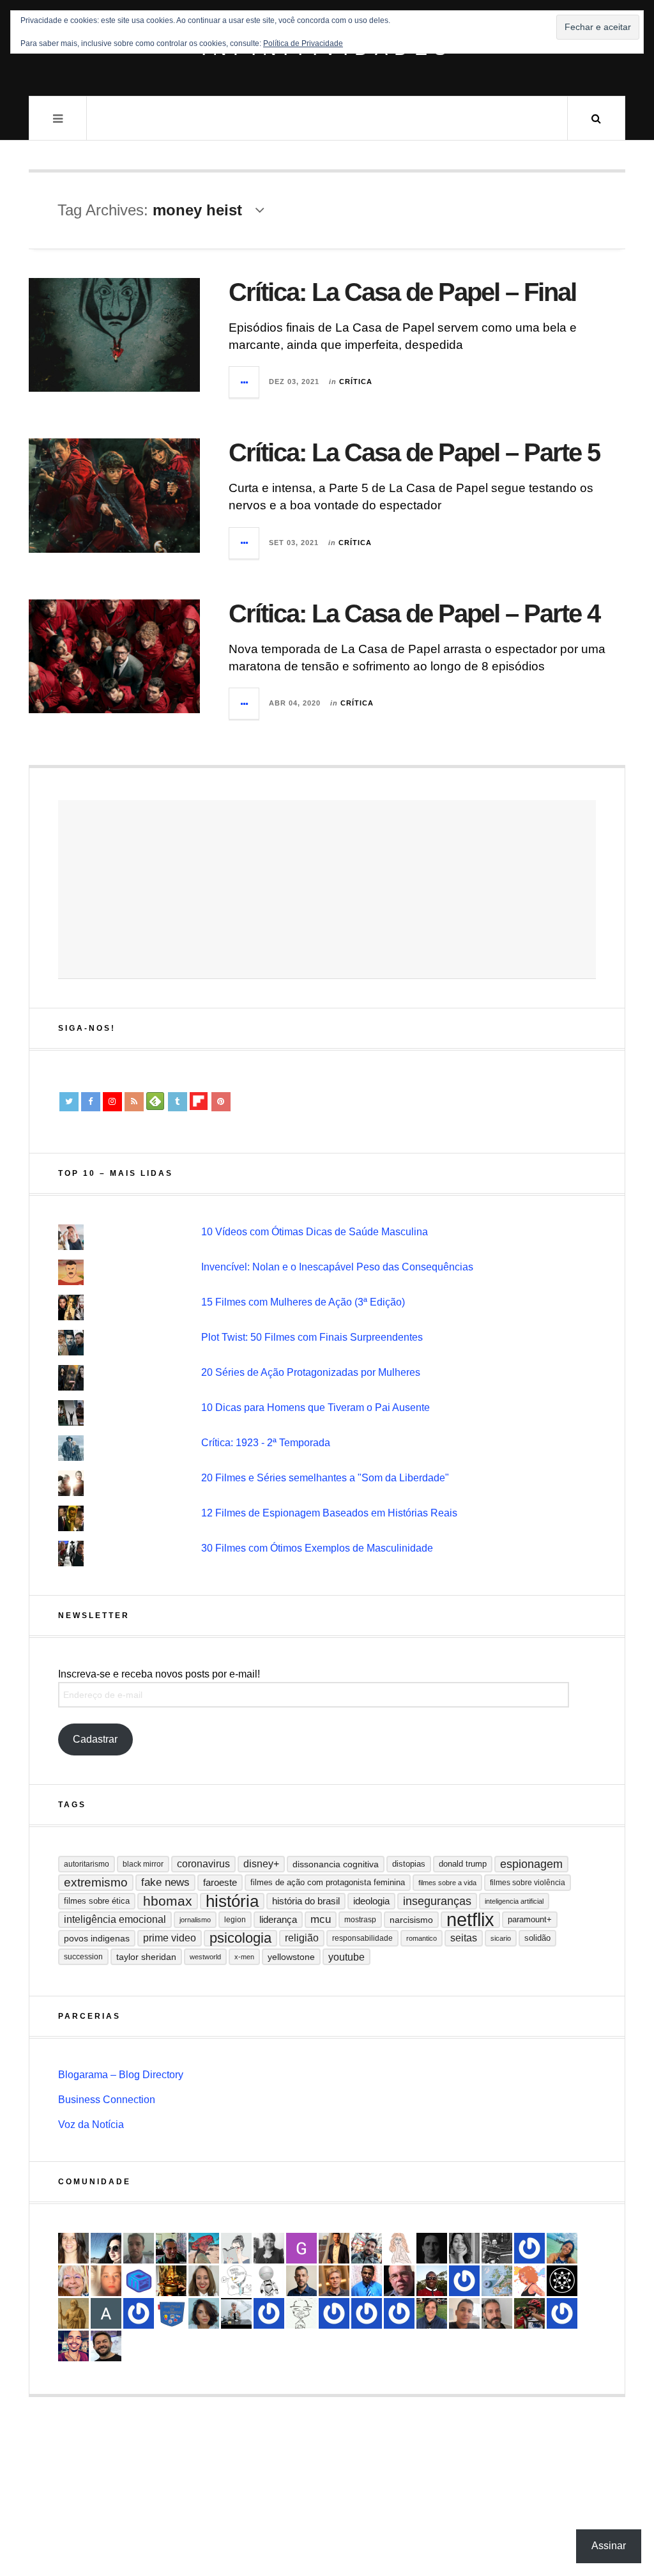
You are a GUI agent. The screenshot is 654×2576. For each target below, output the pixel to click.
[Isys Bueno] (529, 2281)
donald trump (463, 1864)
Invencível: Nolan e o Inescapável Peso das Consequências (337, 1267)
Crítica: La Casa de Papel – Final (402, 292)
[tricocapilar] (204, 2313)
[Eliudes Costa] (432, 2281)
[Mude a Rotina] (204, 2248)
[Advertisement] (327, 890)
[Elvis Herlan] (301, 2281)
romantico (422, 1938)
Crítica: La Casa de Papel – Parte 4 (414, 613)
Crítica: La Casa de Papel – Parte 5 (414, 452)
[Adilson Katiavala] (106, 2313)
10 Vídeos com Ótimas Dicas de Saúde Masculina (315, 1232)
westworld (205, 1957)
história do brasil (306, 1901)
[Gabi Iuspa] (562, 2248)
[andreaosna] (464, 2281)
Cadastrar (95, 1739)
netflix (470, 1920)
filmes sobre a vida (447, 1883)
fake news (165, 1882)
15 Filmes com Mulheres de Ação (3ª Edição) (303, 1302)
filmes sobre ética (97, 1901)
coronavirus (203, 1864)
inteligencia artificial (514, 1901)
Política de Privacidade (303, 43)
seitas (464, 1938)
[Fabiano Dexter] (236, 2281)
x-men (244, 1957)
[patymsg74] (529, 2248)
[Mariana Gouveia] (269, 2248)
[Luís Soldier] (269, 2281)
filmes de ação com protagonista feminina (328, 1882)
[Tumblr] (178, 1102)
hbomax (168, 1901)
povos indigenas (97, 1938)
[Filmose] (497, 2313)
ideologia (371, 1901)
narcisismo (411, 1920)
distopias (409, 1864)
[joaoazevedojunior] (399, 2281)
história (232, 1901)
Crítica (356, 382)
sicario (501, 1938)
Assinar (609, 2546)
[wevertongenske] (464, 2313)
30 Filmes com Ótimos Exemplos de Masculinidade (317, 1548)
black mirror (143, 1864)
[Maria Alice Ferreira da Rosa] (236, 2313)
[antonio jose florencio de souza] (171, 2248)
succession (83, 1957)
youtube (346, 1957)
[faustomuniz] (73, 2346)
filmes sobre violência (528, 1883)
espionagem (531, 1864)
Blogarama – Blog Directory (121, 2075)
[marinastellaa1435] (269, 2313)
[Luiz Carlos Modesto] (529, 2313)
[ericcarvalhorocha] (139, 2248)
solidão (537, 1938)
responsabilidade (362, 1938)
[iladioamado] (301, 2313)
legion (235, 1920)
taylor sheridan (146, 1957)
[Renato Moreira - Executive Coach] (334, 2248)
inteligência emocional (115, 1919)
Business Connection (107, 2100)
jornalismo (195, 1920)
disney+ (261, 1864)
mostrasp (360, 1920)
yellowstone (291, 1957)
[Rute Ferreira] (464, 2248)
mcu (321, 1919)
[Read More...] (245, 382)
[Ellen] (139, 2313)
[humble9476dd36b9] (562, 2313)
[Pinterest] (221, 1102)
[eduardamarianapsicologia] (204, 2281)
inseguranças (437, 1901)
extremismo (96, 1882)
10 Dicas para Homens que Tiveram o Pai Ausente (316, 1408)
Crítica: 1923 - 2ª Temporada (266, 1443)
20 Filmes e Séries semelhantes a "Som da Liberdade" (325, 1478)
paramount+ (530, 1919)
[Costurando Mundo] (497, 2281)
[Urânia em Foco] (367, 2313)
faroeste (220, 1882)
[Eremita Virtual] (73, 2313)
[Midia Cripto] (139, 2281)
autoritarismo (87, 1864)
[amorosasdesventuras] (399, 2248)
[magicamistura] (106, 2248)
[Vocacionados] (367, 2281)
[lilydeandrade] (106, 2281)
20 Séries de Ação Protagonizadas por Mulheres (311, 1372)
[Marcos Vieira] (562, 2281)
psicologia (240, 1938)
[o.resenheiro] (334, 2281)
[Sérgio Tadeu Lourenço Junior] (497, 2248)
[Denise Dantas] (73, 2281)
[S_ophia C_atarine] (399, 2313)
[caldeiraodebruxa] (171, 2281)
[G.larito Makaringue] (301, 2248)
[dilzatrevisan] (432, 2313)
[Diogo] (432, 2248)
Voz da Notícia (91, 2125)
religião (302, 1938)
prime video (170, 1938)
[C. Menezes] (236, 2248)
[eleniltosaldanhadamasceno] (106, 2346)
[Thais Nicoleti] (334, 2313)
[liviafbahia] (73, 2248)
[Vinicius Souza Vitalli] (367, 2248)
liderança (278, 1919)
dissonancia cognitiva (336, 1864)
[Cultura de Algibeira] (171, 2313)
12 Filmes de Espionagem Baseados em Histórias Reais (329, 1513)
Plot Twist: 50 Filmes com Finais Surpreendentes (312, 1337)
